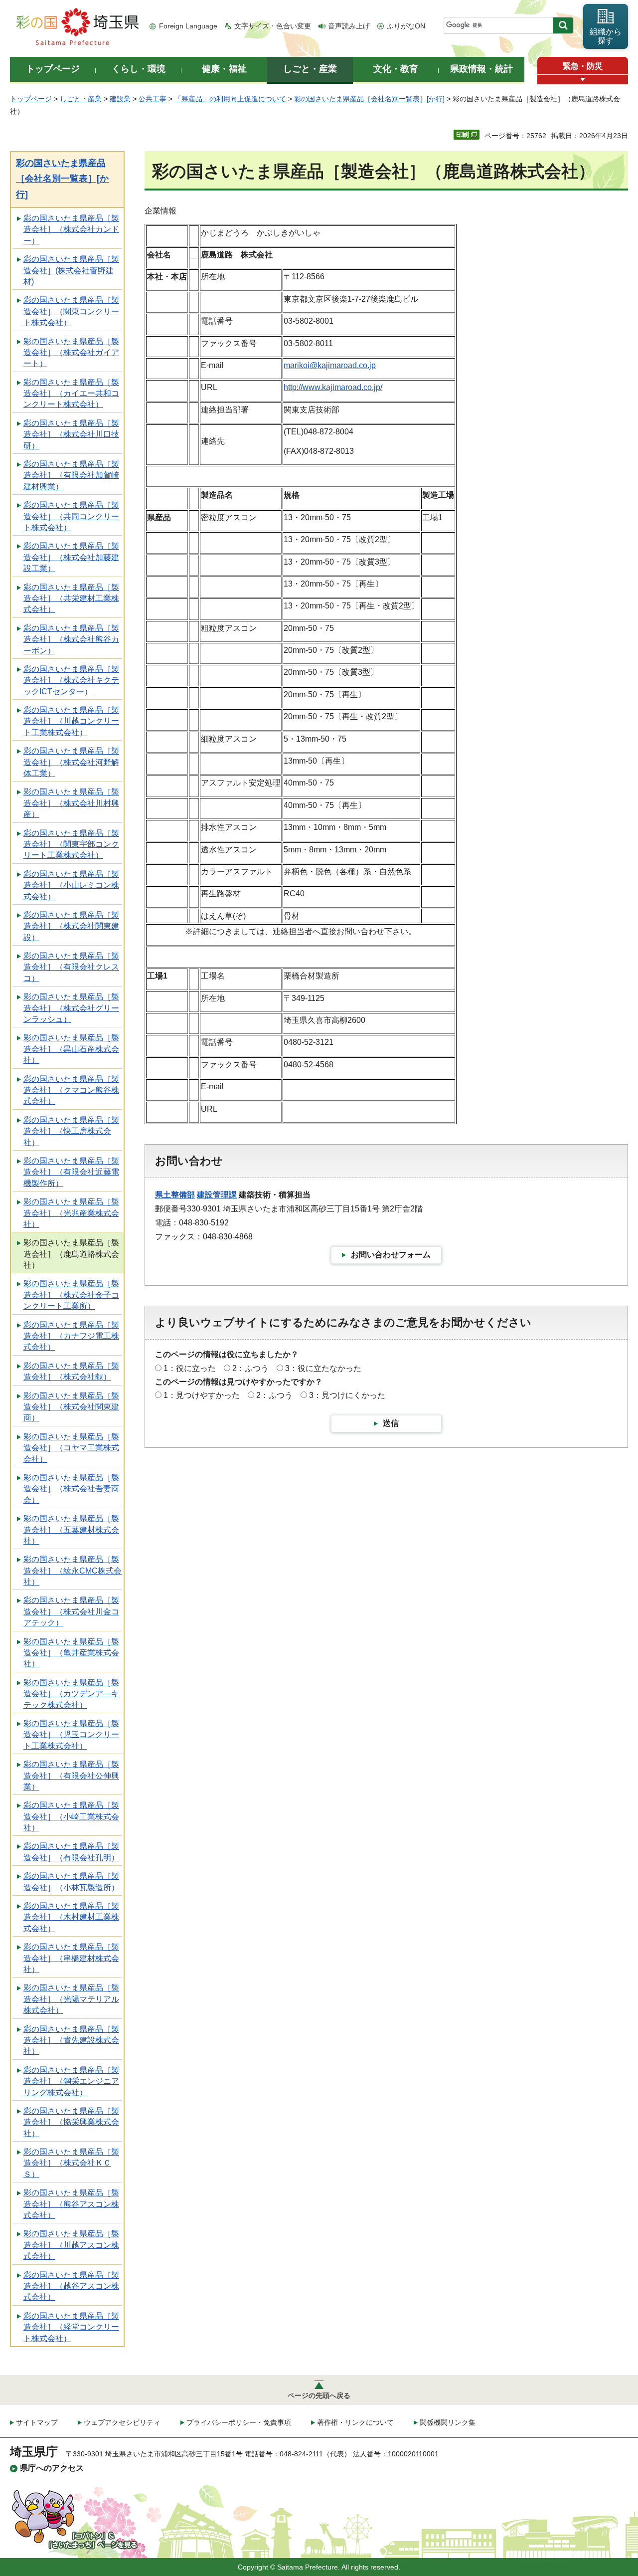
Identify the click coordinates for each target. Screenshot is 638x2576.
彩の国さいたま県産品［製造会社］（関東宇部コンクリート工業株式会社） (71, 844)
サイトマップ (37, 2422)
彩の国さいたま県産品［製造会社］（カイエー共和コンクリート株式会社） (71, 394)
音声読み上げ (349, 26)
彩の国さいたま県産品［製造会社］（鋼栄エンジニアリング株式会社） (71, 2081)
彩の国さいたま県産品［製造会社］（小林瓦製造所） (71, 1882)
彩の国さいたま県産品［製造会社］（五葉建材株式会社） (71, 1530)
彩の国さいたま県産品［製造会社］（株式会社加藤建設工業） (71, 557)
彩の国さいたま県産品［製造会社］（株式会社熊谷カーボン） (71, 639)
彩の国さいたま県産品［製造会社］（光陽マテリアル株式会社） (71, 1999)
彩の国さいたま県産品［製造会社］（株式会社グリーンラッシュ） (71, 1008)
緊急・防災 (583, 66)
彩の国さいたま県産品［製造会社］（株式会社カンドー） (71, 229)
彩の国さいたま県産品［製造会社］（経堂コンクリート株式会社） (71, 2327)
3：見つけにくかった (347, 1395)
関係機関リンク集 (448, 2422)
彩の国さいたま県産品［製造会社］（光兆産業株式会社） (71, 1213)
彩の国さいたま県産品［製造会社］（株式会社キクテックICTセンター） (71, 680)
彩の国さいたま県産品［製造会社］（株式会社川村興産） (71, 803)
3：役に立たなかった (323, 1368)
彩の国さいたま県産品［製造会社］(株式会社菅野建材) (71, 270)
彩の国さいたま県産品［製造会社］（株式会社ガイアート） (71, 353)
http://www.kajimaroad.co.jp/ (333, 387)
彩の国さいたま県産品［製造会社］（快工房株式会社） (71, 1131)
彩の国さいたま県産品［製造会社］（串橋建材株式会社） (71, 1958)
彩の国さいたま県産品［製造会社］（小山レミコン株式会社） (71, 885)
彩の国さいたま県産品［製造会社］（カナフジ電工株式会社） (71, 1336)
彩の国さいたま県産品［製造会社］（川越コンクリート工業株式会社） (71, 721)
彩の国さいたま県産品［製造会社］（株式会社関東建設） (71, 926)
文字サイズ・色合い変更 (273, 26)
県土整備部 (175, 1195)
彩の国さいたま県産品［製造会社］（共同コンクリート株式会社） (71, 516)
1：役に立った (190, 1368)
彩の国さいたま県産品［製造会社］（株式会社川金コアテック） (71, 1611)
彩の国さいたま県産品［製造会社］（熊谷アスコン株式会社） (71, 2204)
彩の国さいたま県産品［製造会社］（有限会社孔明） (71, 1852)
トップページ (31, 99)
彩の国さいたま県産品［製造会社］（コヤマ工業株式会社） (71, 1448)
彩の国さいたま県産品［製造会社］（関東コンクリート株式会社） (71, 311)
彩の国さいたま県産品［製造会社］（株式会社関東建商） (71, 1407)
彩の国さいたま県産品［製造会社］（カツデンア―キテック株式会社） (71, 1694)
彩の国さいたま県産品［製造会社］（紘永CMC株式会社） (73, 1571)
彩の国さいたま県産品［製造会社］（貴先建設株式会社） (71, 2040)
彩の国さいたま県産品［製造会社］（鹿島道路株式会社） (71, 1254)
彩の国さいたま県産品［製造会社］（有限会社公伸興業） (71, 1776)
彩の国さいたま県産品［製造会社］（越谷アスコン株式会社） (71, 2286)
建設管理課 (217, 1195)
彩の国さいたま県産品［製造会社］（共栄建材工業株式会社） (71, 598)
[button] (583, 80)
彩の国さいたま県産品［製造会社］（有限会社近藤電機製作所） (71, 1172)
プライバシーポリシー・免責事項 (239, 2422)
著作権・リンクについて (355, 2422)
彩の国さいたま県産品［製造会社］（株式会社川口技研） (71, 434)
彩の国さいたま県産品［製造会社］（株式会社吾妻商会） (71, 1489)
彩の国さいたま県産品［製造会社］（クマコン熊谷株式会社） (71, 1090)
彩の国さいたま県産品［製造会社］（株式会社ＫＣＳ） (71, 2163)
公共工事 (153, 99)
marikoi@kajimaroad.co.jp (330, 365)
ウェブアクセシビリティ (122, 2422)
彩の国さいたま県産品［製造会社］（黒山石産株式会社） (71, 1049)
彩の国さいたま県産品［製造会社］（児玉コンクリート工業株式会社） (71, 1735)
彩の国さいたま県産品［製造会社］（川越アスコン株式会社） (71, 2245)
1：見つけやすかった (202, 1395)
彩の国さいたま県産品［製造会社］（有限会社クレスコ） (71, 967)
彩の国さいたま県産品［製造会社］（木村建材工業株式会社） (71, 1917)
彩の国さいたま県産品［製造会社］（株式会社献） (71, 1371)
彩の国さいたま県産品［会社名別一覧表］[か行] (369, 99)
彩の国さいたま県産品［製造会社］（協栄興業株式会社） (71, 2122)
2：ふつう (250, 1368)
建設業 (120, 99)
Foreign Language (188, 26)
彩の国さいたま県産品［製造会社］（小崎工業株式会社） (71, 1816)
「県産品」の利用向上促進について (230, 99)
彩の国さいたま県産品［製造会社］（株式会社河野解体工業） (71, 762)
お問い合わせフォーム (391, 1255)
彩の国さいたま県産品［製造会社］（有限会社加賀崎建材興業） (71, 475)
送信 (391, 1423)
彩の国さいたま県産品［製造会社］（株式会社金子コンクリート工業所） (71, 1295)
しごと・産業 (81, 99)
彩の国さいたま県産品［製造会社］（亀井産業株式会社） (71, 1653)
